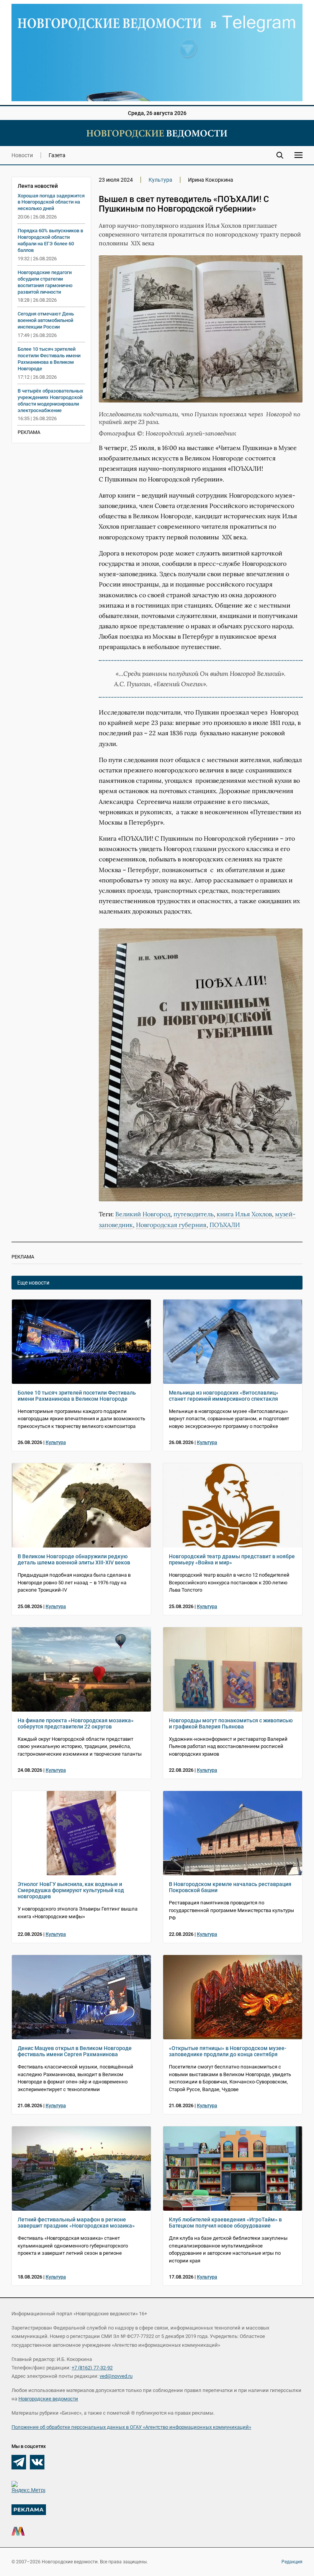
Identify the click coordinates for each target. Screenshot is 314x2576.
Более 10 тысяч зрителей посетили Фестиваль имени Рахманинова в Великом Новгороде (49, 359)
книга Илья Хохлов (244, 1214)
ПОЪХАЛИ (225, 1225)
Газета (57, 155)
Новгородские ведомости (48, 2399)
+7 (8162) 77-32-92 (92, 2368)
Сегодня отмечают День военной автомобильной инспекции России (46, 320)
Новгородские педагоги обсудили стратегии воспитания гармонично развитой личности (45, 282)
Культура (160, 180)
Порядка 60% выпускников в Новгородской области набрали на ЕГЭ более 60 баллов (50, 240)
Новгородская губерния (171, 1225)
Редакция (292, 2562)
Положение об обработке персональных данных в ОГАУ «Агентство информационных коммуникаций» (131, 2427)
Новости (22, 155)
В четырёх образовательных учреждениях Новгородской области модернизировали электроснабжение (51, 401)
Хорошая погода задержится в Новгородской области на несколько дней (51, 202)
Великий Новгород (143, 1214)
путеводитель (194, 1214)
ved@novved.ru (116, 2376)
